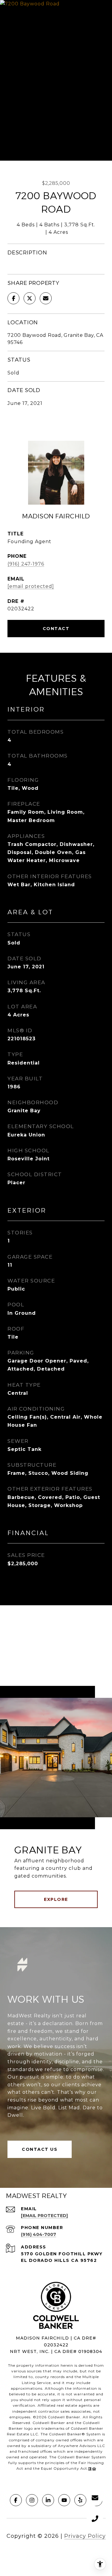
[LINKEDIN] (48, 2500)
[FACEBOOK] (16, 2500)
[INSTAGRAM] (32, 2500)
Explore (56, 1899)
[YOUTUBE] (64, 2500)
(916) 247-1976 (26, 564)
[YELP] (80, 2500)
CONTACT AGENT (56, 629)
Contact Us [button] (40, 2149)
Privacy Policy (85, 2536)
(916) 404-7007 (39, 2234)
